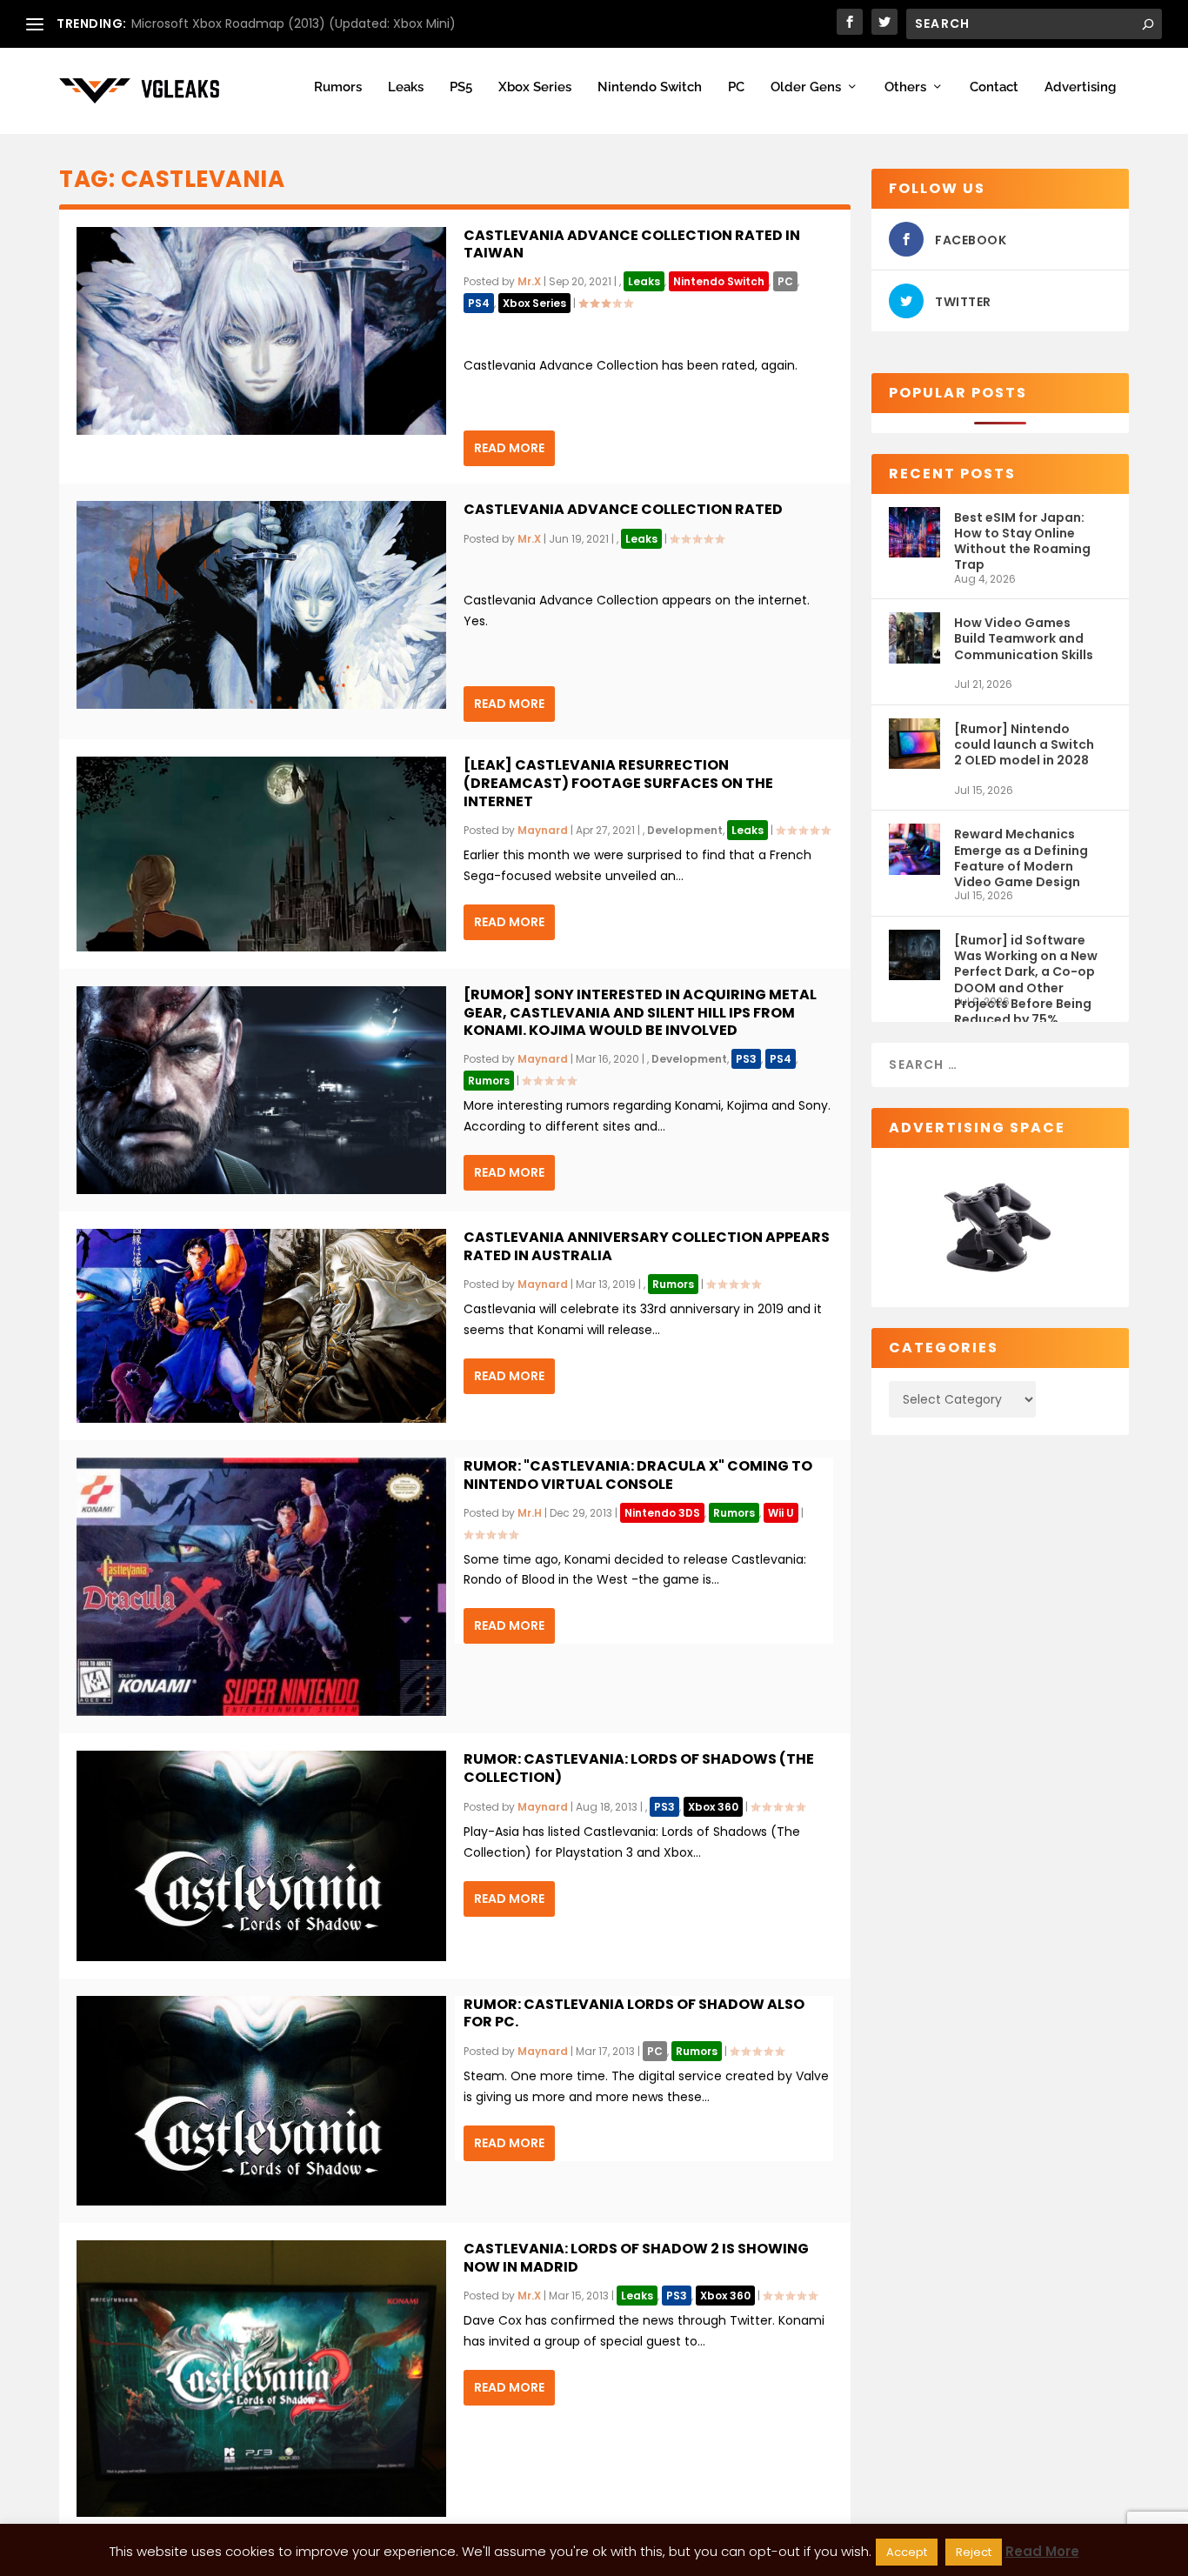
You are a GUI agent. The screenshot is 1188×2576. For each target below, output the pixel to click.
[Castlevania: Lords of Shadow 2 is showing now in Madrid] (261, 2379)
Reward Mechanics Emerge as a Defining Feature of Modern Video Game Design (1021, 857)
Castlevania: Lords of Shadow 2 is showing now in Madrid (636, 2258)
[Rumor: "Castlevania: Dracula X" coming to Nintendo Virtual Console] (261, 1587)
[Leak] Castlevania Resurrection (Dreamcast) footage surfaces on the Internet (618, 783)
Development (685, 830)
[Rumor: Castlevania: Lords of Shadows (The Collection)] (261, 1855)
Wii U (781, 1513)
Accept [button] (907, 2552)
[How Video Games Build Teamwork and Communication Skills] (914, 645)
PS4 (479, 303)
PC (736, 87)
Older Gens (806, 87)
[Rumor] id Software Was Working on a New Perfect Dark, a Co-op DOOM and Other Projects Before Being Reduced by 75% (1026, 963)
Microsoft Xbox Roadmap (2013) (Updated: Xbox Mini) (294, 23)
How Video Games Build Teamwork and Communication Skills (1024, 638)
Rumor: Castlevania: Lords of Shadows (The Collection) (639, 1768)
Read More (509, 448)
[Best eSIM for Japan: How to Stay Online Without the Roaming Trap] (914, 540)
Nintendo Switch (650, 87)
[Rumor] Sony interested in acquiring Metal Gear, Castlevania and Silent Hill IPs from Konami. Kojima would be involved (640, 1013)
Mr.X (529, 281)
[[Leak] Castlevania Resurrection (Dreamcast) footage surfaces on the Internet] (261, 854)
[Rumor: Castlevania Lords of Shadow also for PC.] (261, 2101)
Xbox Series (535, 87)
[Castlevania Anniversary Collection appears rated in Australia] (261, 1326)
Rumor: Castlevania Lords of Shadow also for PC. (634, 2013)
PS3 (746, 1059)
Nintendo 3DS (662, 1513)
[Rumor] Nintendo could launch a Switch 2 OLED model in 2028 (1024, 744)
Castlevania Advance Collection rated (623, 509)
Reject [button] (974, 2552)
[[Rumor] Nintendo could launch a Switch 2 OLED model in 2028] (914, 751)
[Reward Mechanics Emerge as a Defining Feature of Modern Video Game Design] (914, 856)
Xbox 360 (713, 1807)
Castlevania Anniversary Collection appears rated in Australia (647, 1246)
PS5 (461, 87)
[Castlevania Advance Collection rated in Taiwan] (261, 331)
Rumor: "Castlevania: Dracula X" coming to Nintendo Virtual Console (638, 1475)
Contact (994, 87)
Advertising (1080, 87)
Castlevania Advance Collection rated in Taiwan (632, 244)
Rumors (338, 87)
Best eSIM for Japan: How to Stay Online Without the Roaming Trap (1022, 541)
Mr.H (530, 1513)
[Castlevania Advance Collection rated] (261, 605)
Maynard (543, 830)
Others (905, 87)
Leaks (406, 87)
